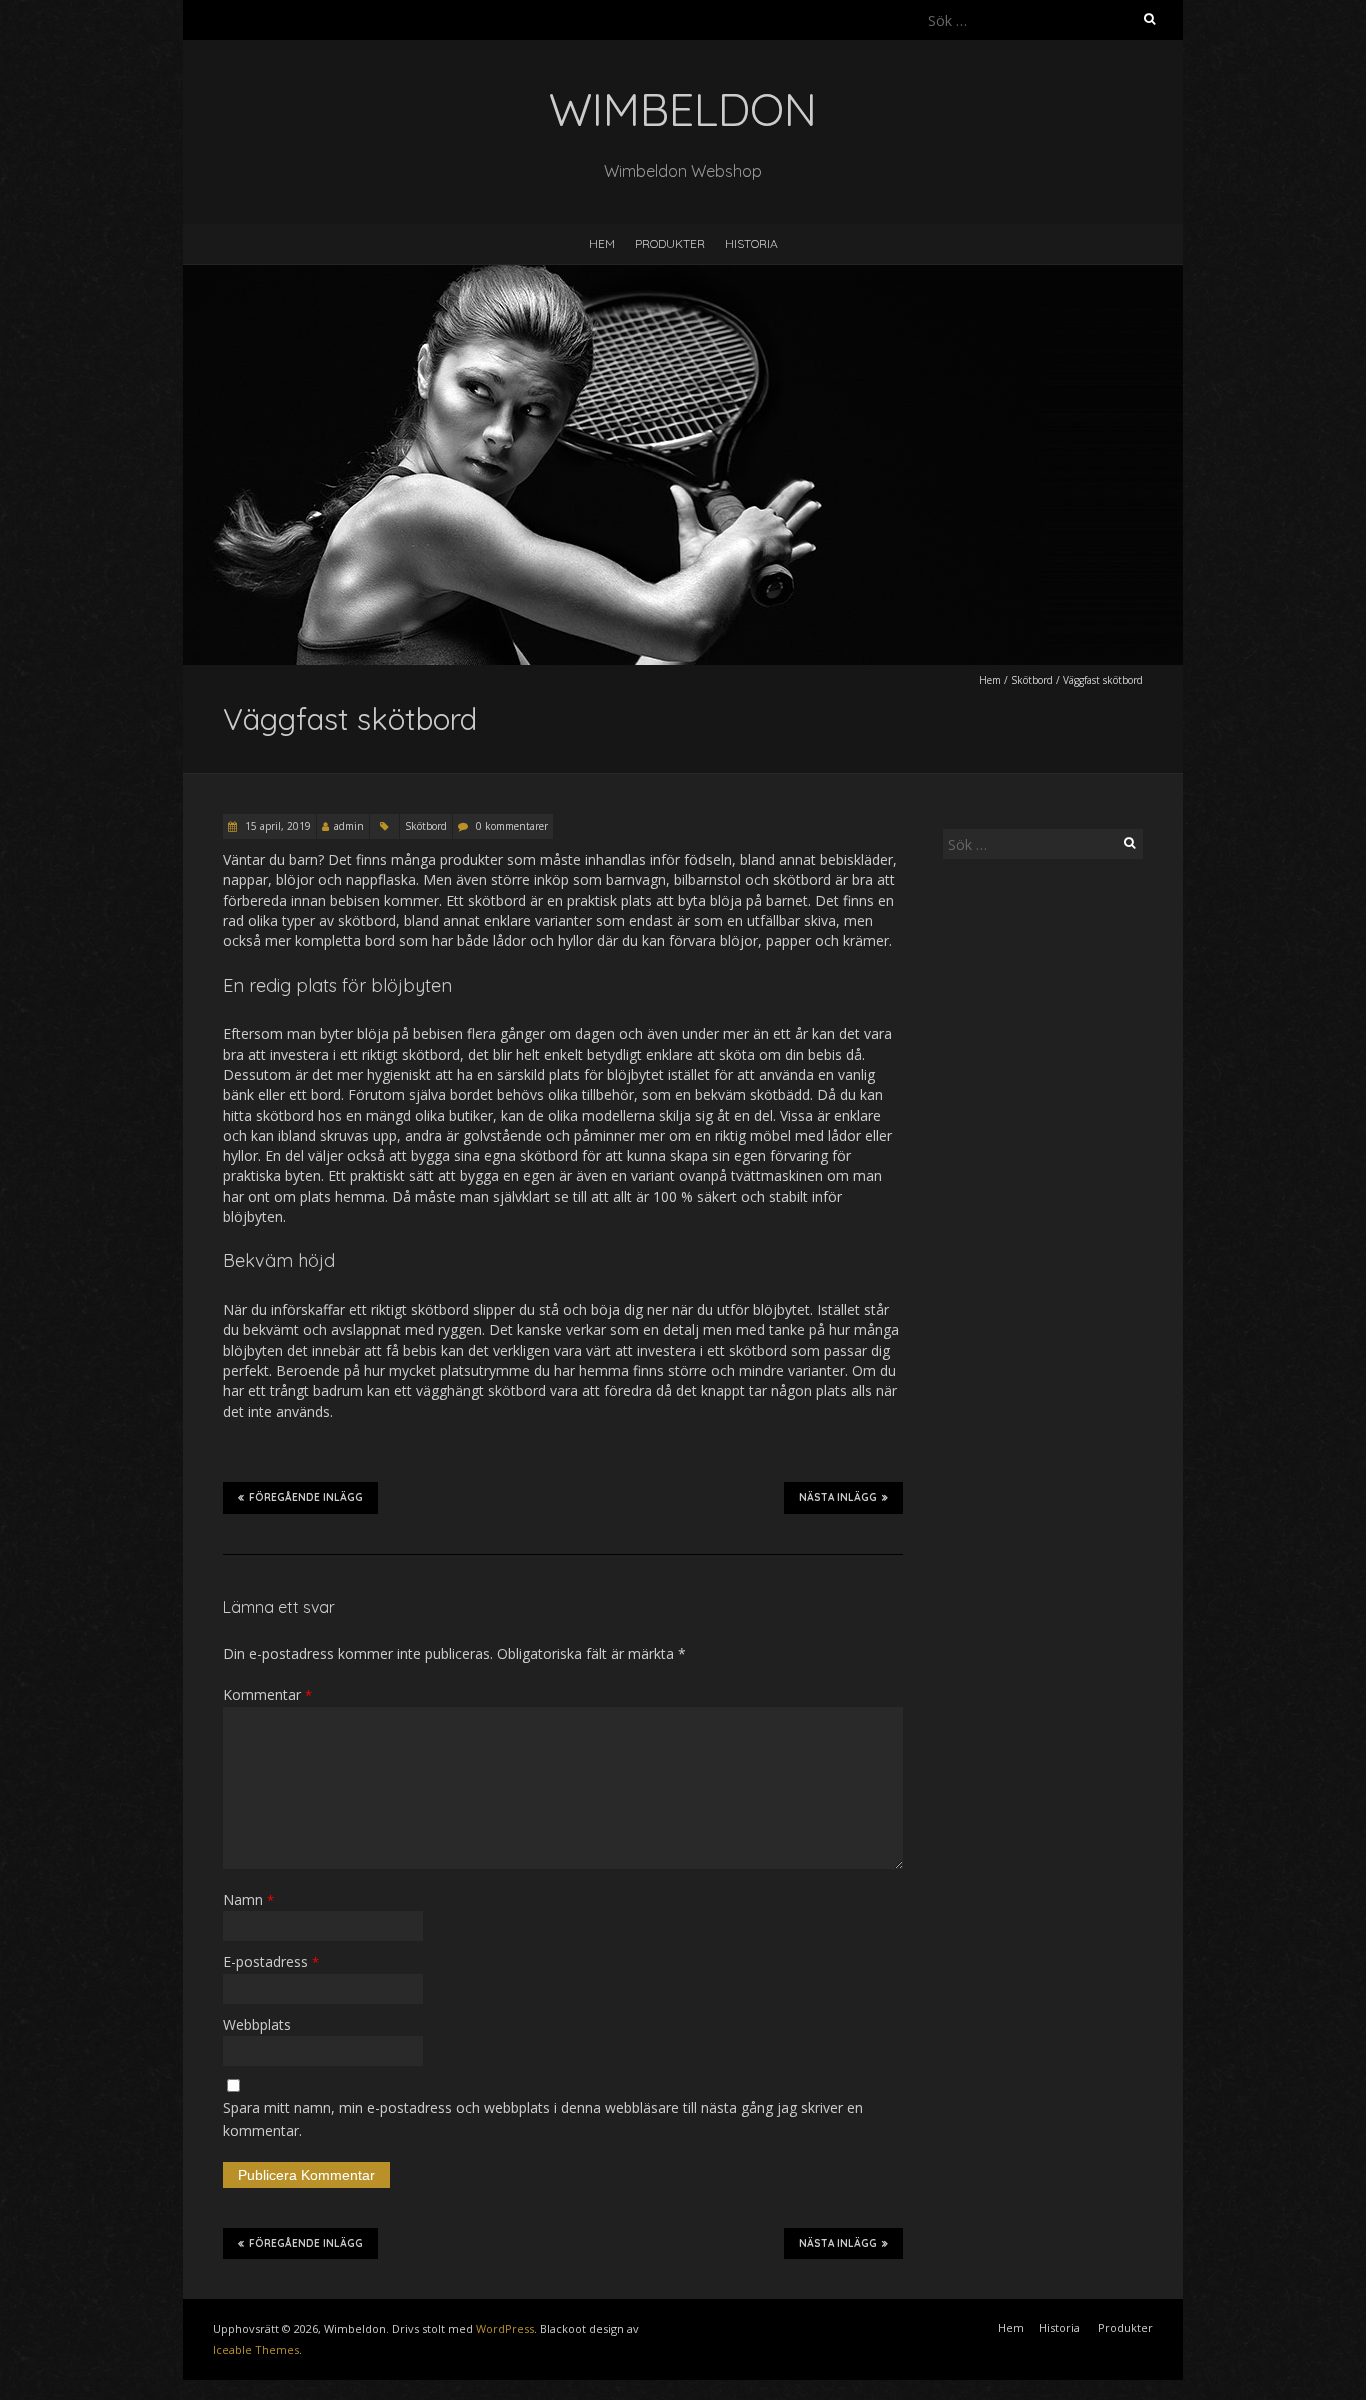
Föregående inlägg (306, 1497)
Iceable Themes (256, 2349)
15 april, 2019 (276, 826)
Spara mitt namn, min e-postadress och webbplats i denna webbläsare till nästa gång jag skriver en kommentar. (543, 2118)
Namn (248, 1899)
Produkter (670, 243)
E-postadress (271, 1961)
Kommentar (267, 1694)
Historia (751, 243)
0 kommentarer (512, 826)
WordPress (505, 2328)
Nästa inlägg (838, 1497)
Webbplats (257, 2024)
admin (349, 826)
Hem (602, 243)
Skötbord (1032, 680)
